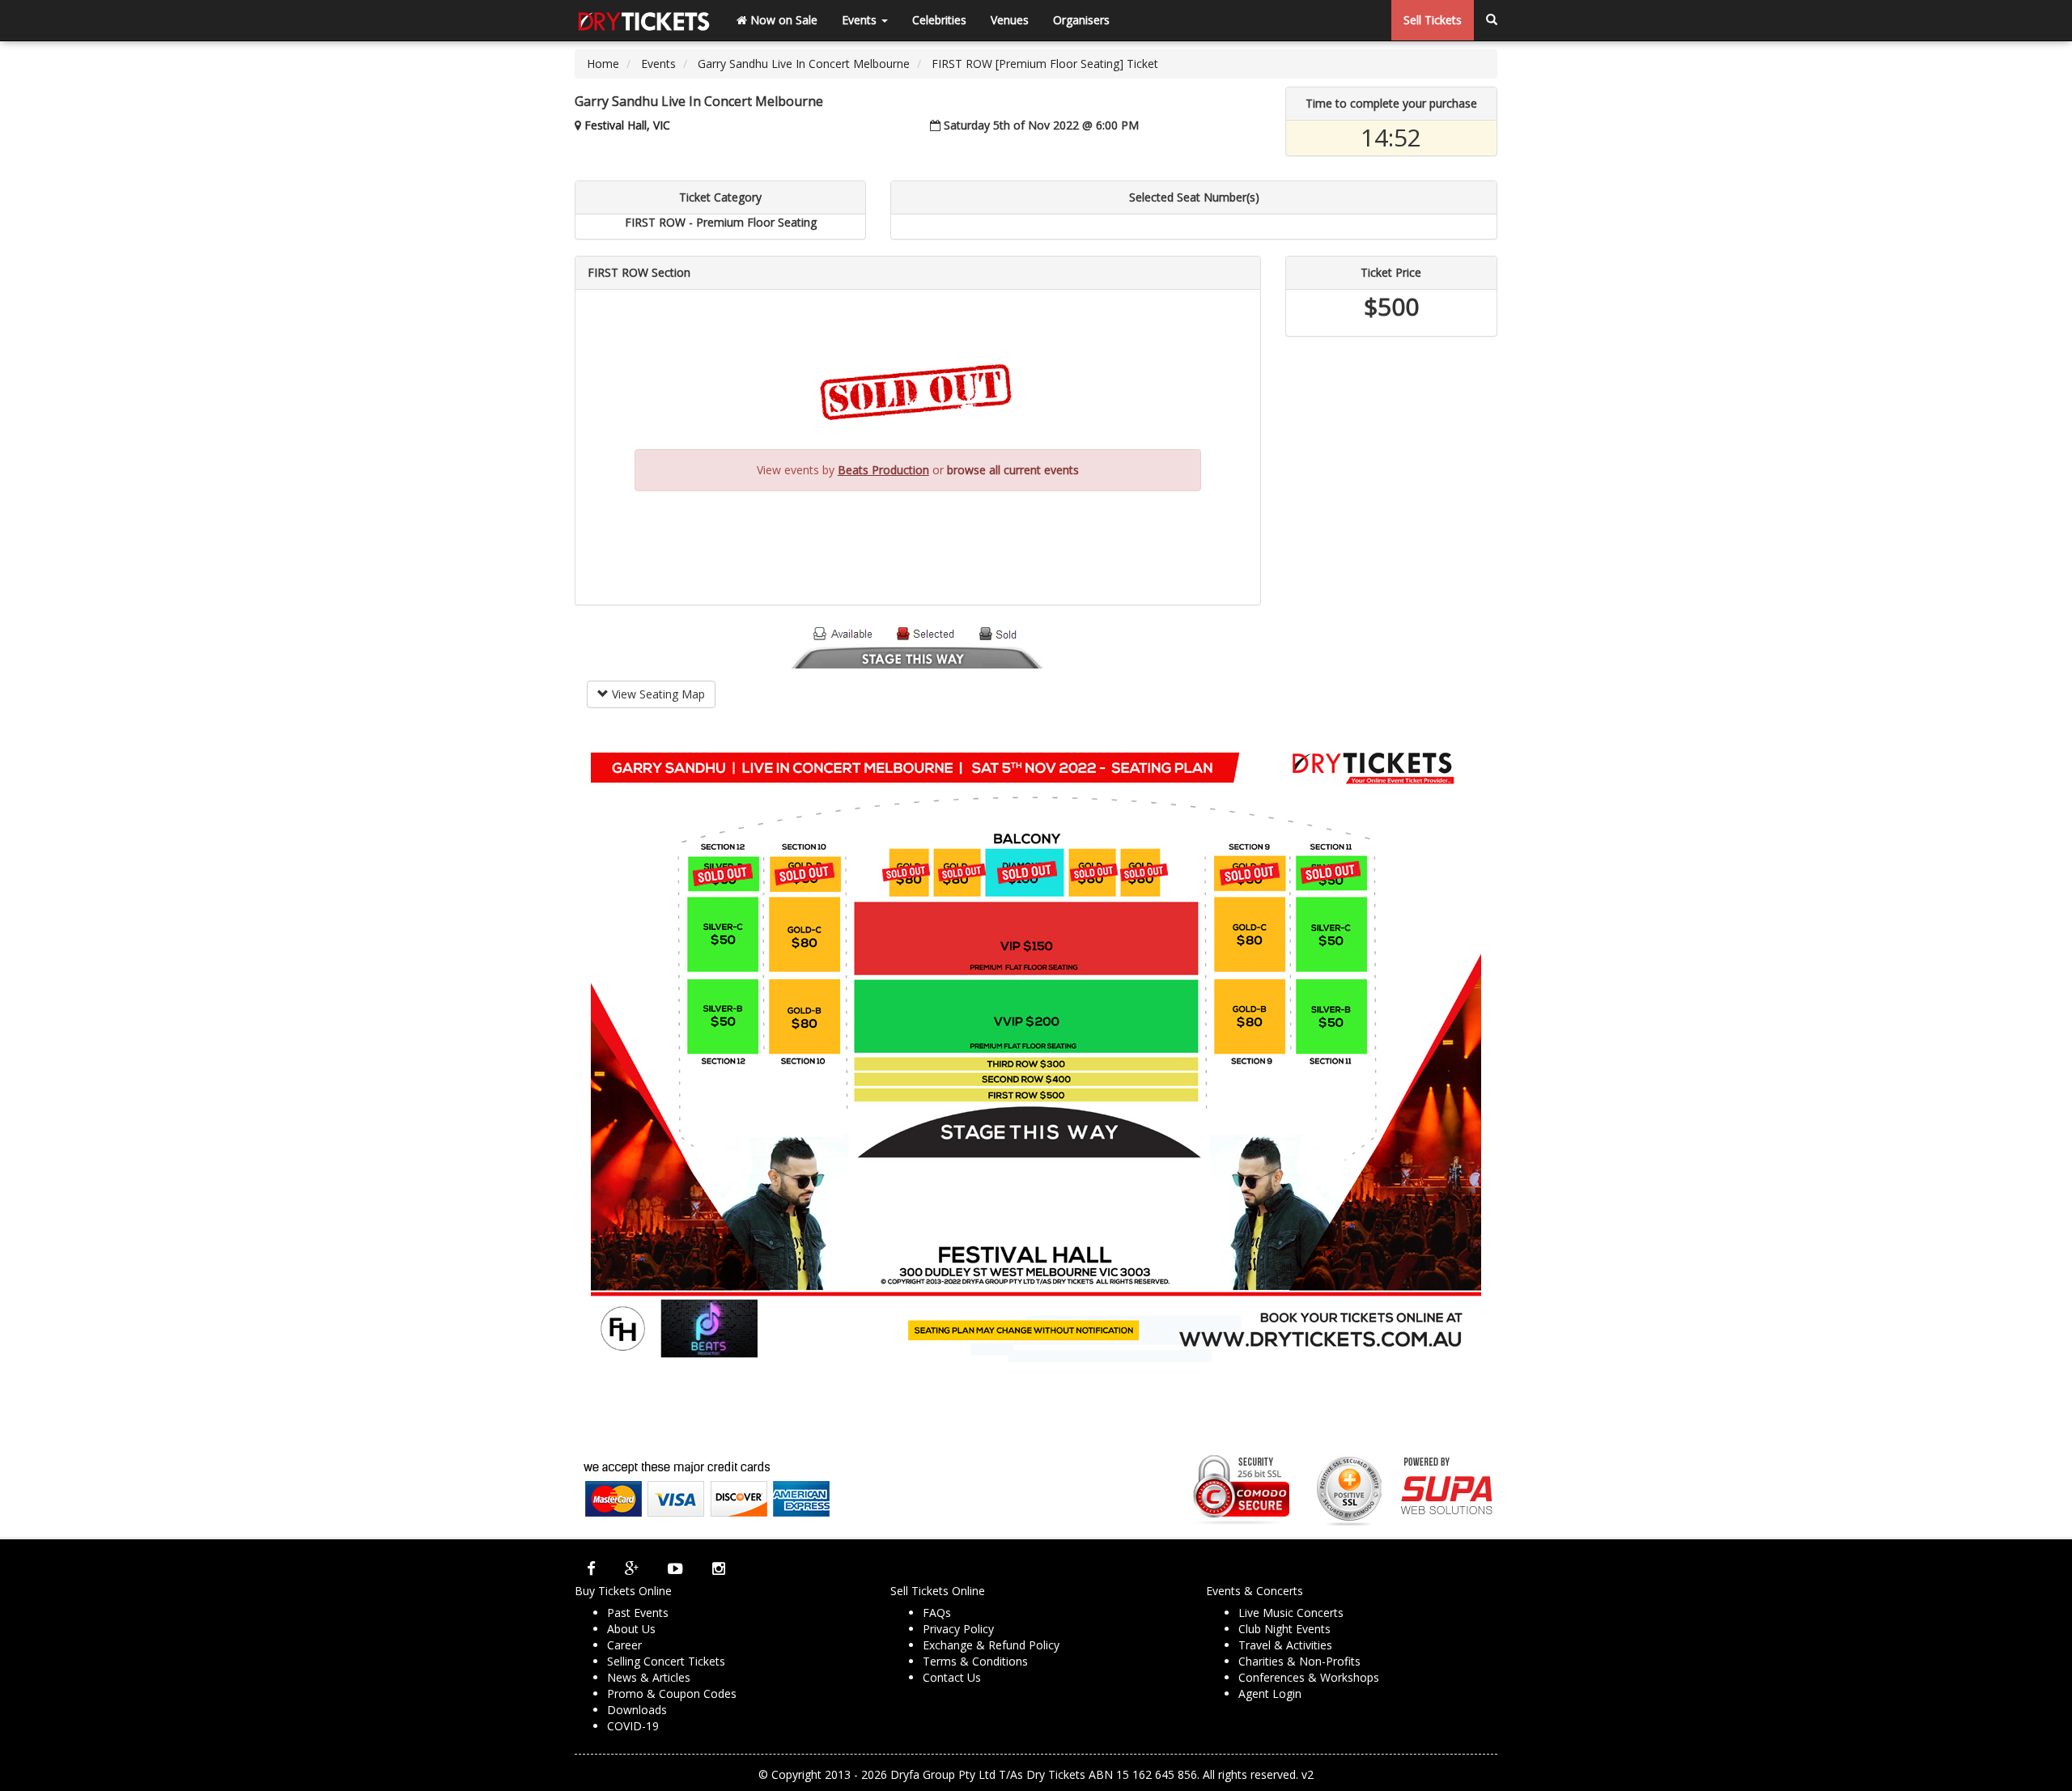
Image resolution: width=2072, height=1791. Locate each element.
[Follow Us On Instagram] (719, 1568)
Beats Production (883, 470)
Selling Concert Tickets (666, 1661)
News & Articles (649, 1677)
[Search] (1492, 20)
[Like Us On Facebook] (591, 1568)
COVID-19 (633, 1726)
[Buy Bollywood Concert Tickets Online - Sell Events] (643, 20)
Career (624, 1645)
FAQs (937, 1613)
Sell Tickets (1433, 20)
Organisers (1081, 20)
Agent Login (1270, 1693)
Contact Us (952, 1677)
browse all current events (1013, 470)
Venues (1010, 20)
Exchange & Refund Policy (991, 1645)
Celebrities (939, 20)
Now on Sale (782, 20)
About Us (631, 1629)
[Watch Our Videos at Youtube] (675, 1568)
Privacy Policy (958, 1629)
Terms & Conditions (975, 1661)
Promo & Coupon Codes (672, 1693)
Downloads (637, 1710)
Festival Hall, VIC (627, 125)
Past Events (638, 1613)
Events (861, 20)
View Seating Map (657, 694)
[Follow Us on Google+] (632, 1568)
